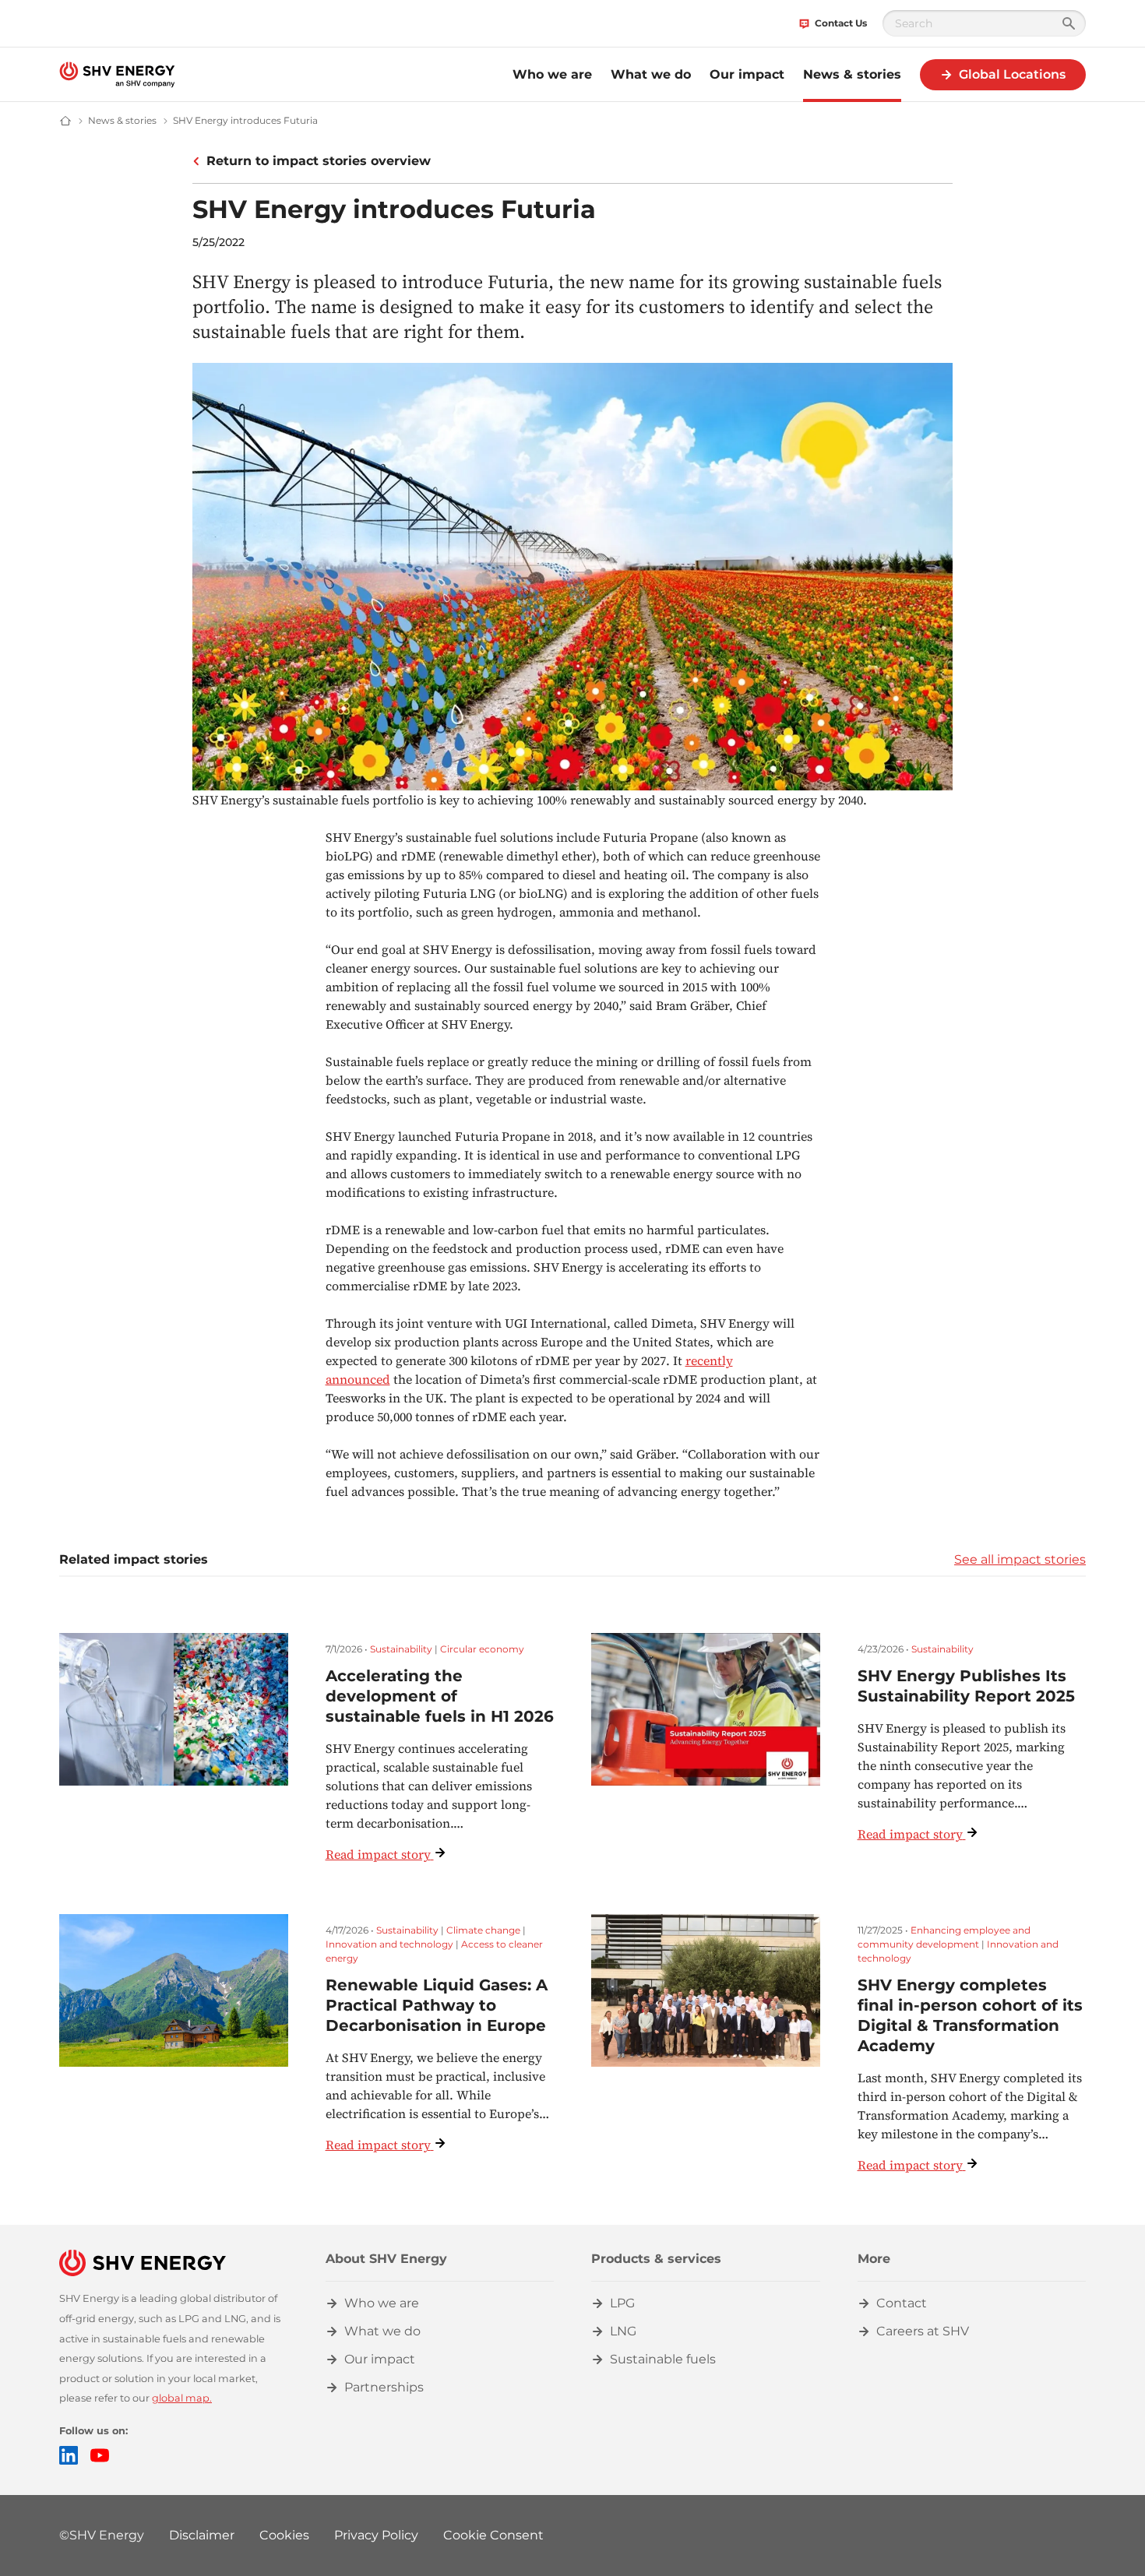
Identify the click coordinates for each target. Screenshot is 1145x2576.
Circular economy (482, 1649)
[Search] (1069, 23)
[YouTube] (100, 2455)
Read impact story (378, 1854)
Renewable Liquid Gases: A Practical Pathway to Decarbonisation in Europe (437, 2005)
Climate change (483, 1930)
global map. (182, 2398)
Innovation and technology (389, 1944)
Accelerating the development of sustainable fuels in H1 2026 (440, 1696)
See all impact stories (1020, 1559)
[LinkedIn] (69, 2455)
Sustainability (401, 1649)
